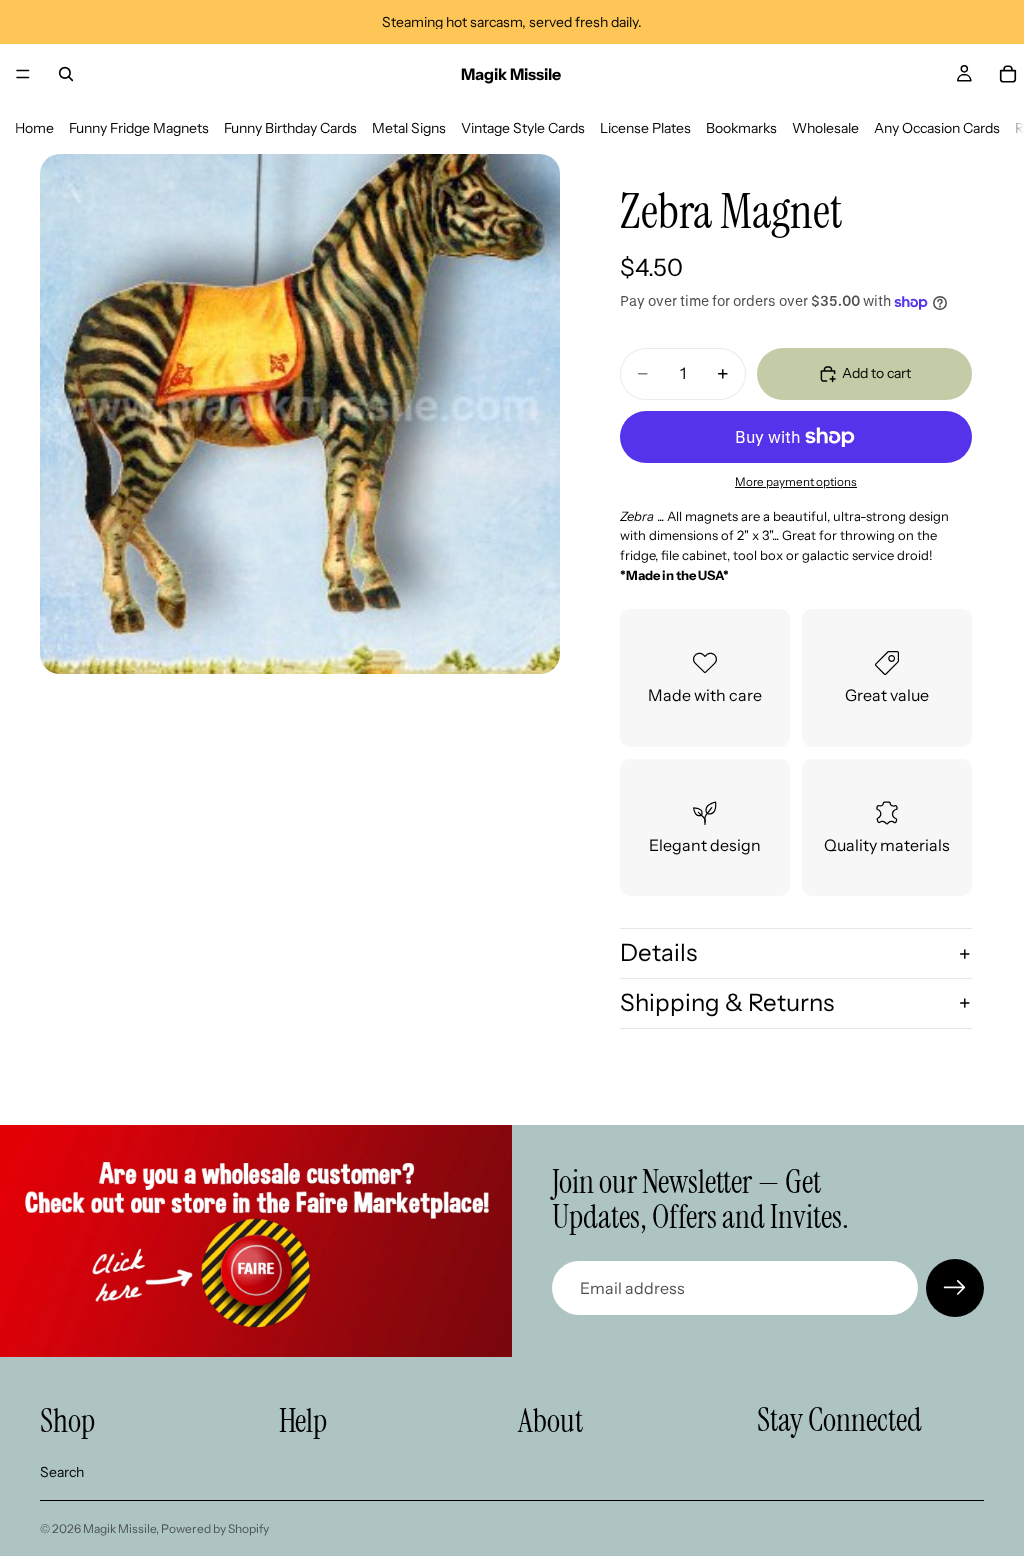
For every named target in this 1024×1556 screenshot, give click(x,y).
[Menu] (23, 74)
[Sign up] (955, 1288)
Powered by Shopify (215, 1528)
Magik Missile (119, 1528)
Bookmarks (741, 128)
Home (34, 128)
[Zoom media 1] (300, 414)
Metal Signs (409, 128)
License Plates (645, 128)
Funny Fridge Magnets (139, 128)
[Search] (66, 74)
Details (658, 952)
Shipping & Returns (727, 1002)
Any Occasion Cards (937, 128)
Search (62, 1472)
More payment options (796, 482)
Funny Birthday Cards (290, 128)
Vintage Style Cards (523, 128)
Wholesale (825, 128)
